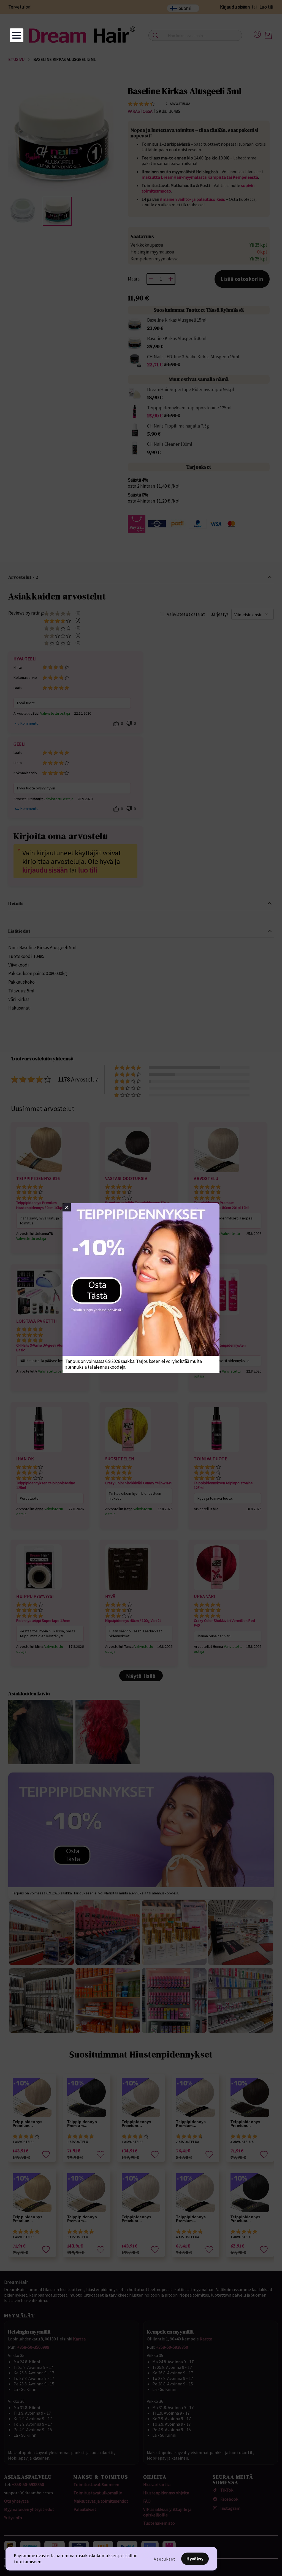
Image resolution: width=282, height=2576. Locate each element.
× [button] (67, 1207)
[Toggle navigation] (17, 35)
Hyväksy (195, 2559)
